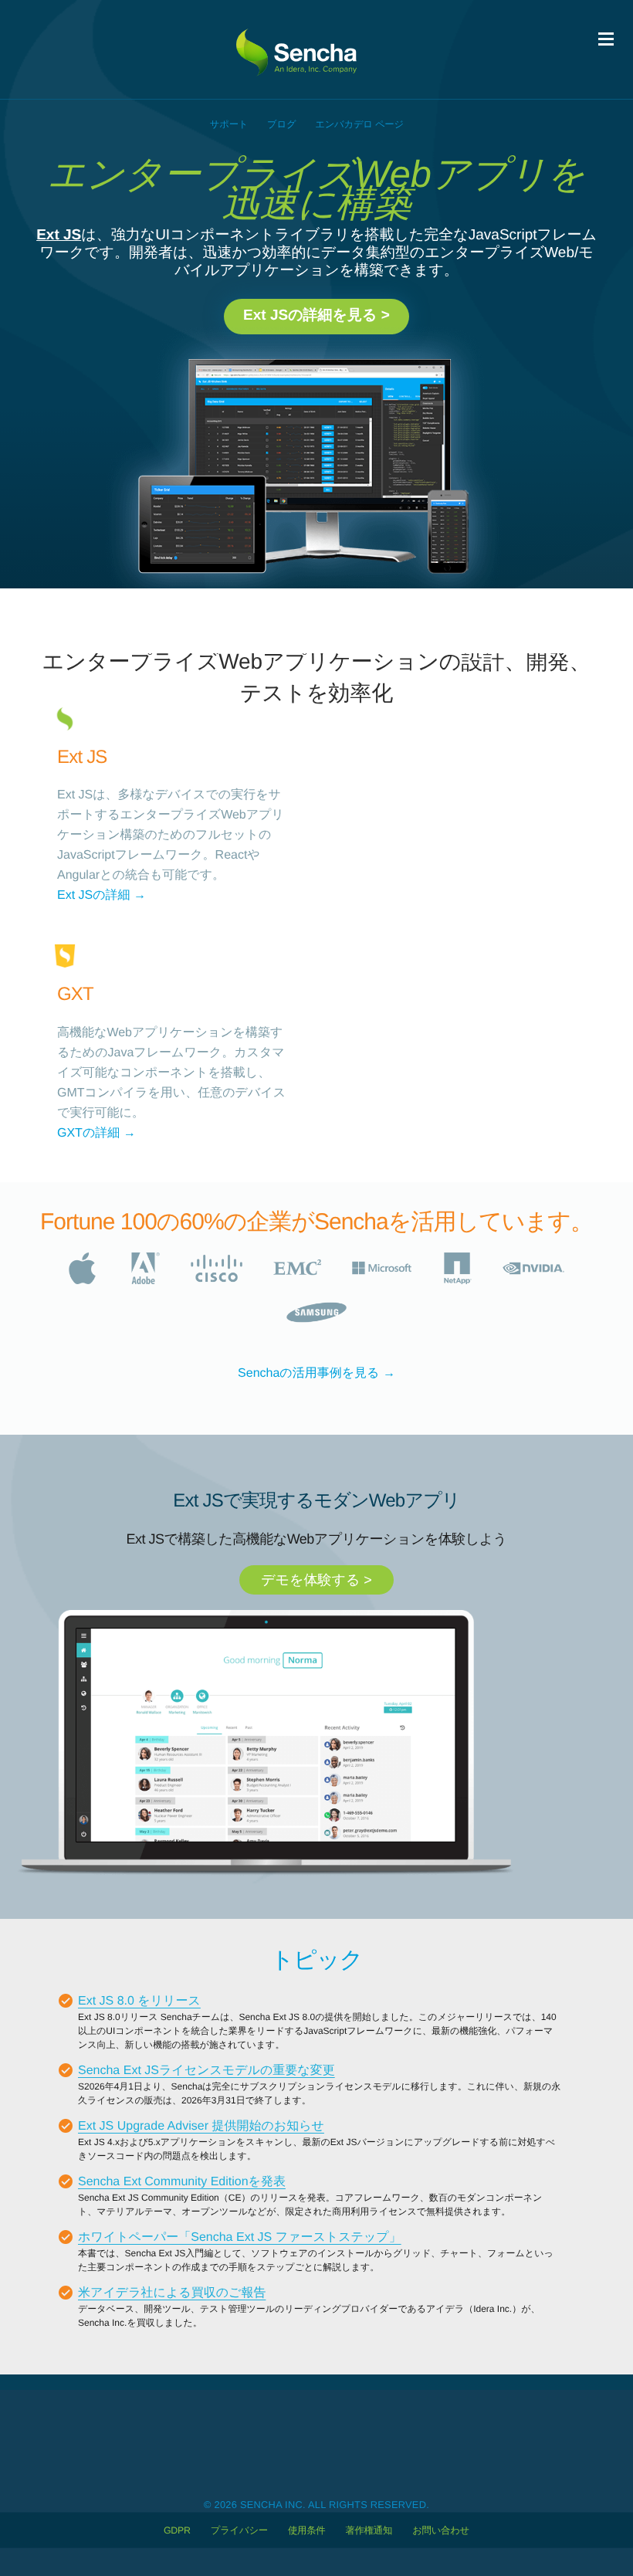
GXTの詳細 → (96, 1133)
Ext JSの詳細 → (102, 895)
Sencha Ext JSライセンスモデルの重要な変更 (206, 2071)
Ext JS (59, 235)
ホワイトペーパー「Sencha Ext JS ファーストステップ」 (240, 2237)
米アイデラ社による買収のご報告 (172, 2293)
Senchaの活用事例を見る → (316, 1373)
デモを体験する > (316, 1580)
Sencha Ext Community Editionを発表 (182, 2182)
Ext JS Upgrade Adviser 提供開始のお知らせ (201, 2126)
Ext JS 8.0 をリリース (139, 2001)
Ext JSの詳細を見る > (316, 315)
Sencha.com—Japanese (304, 49)
